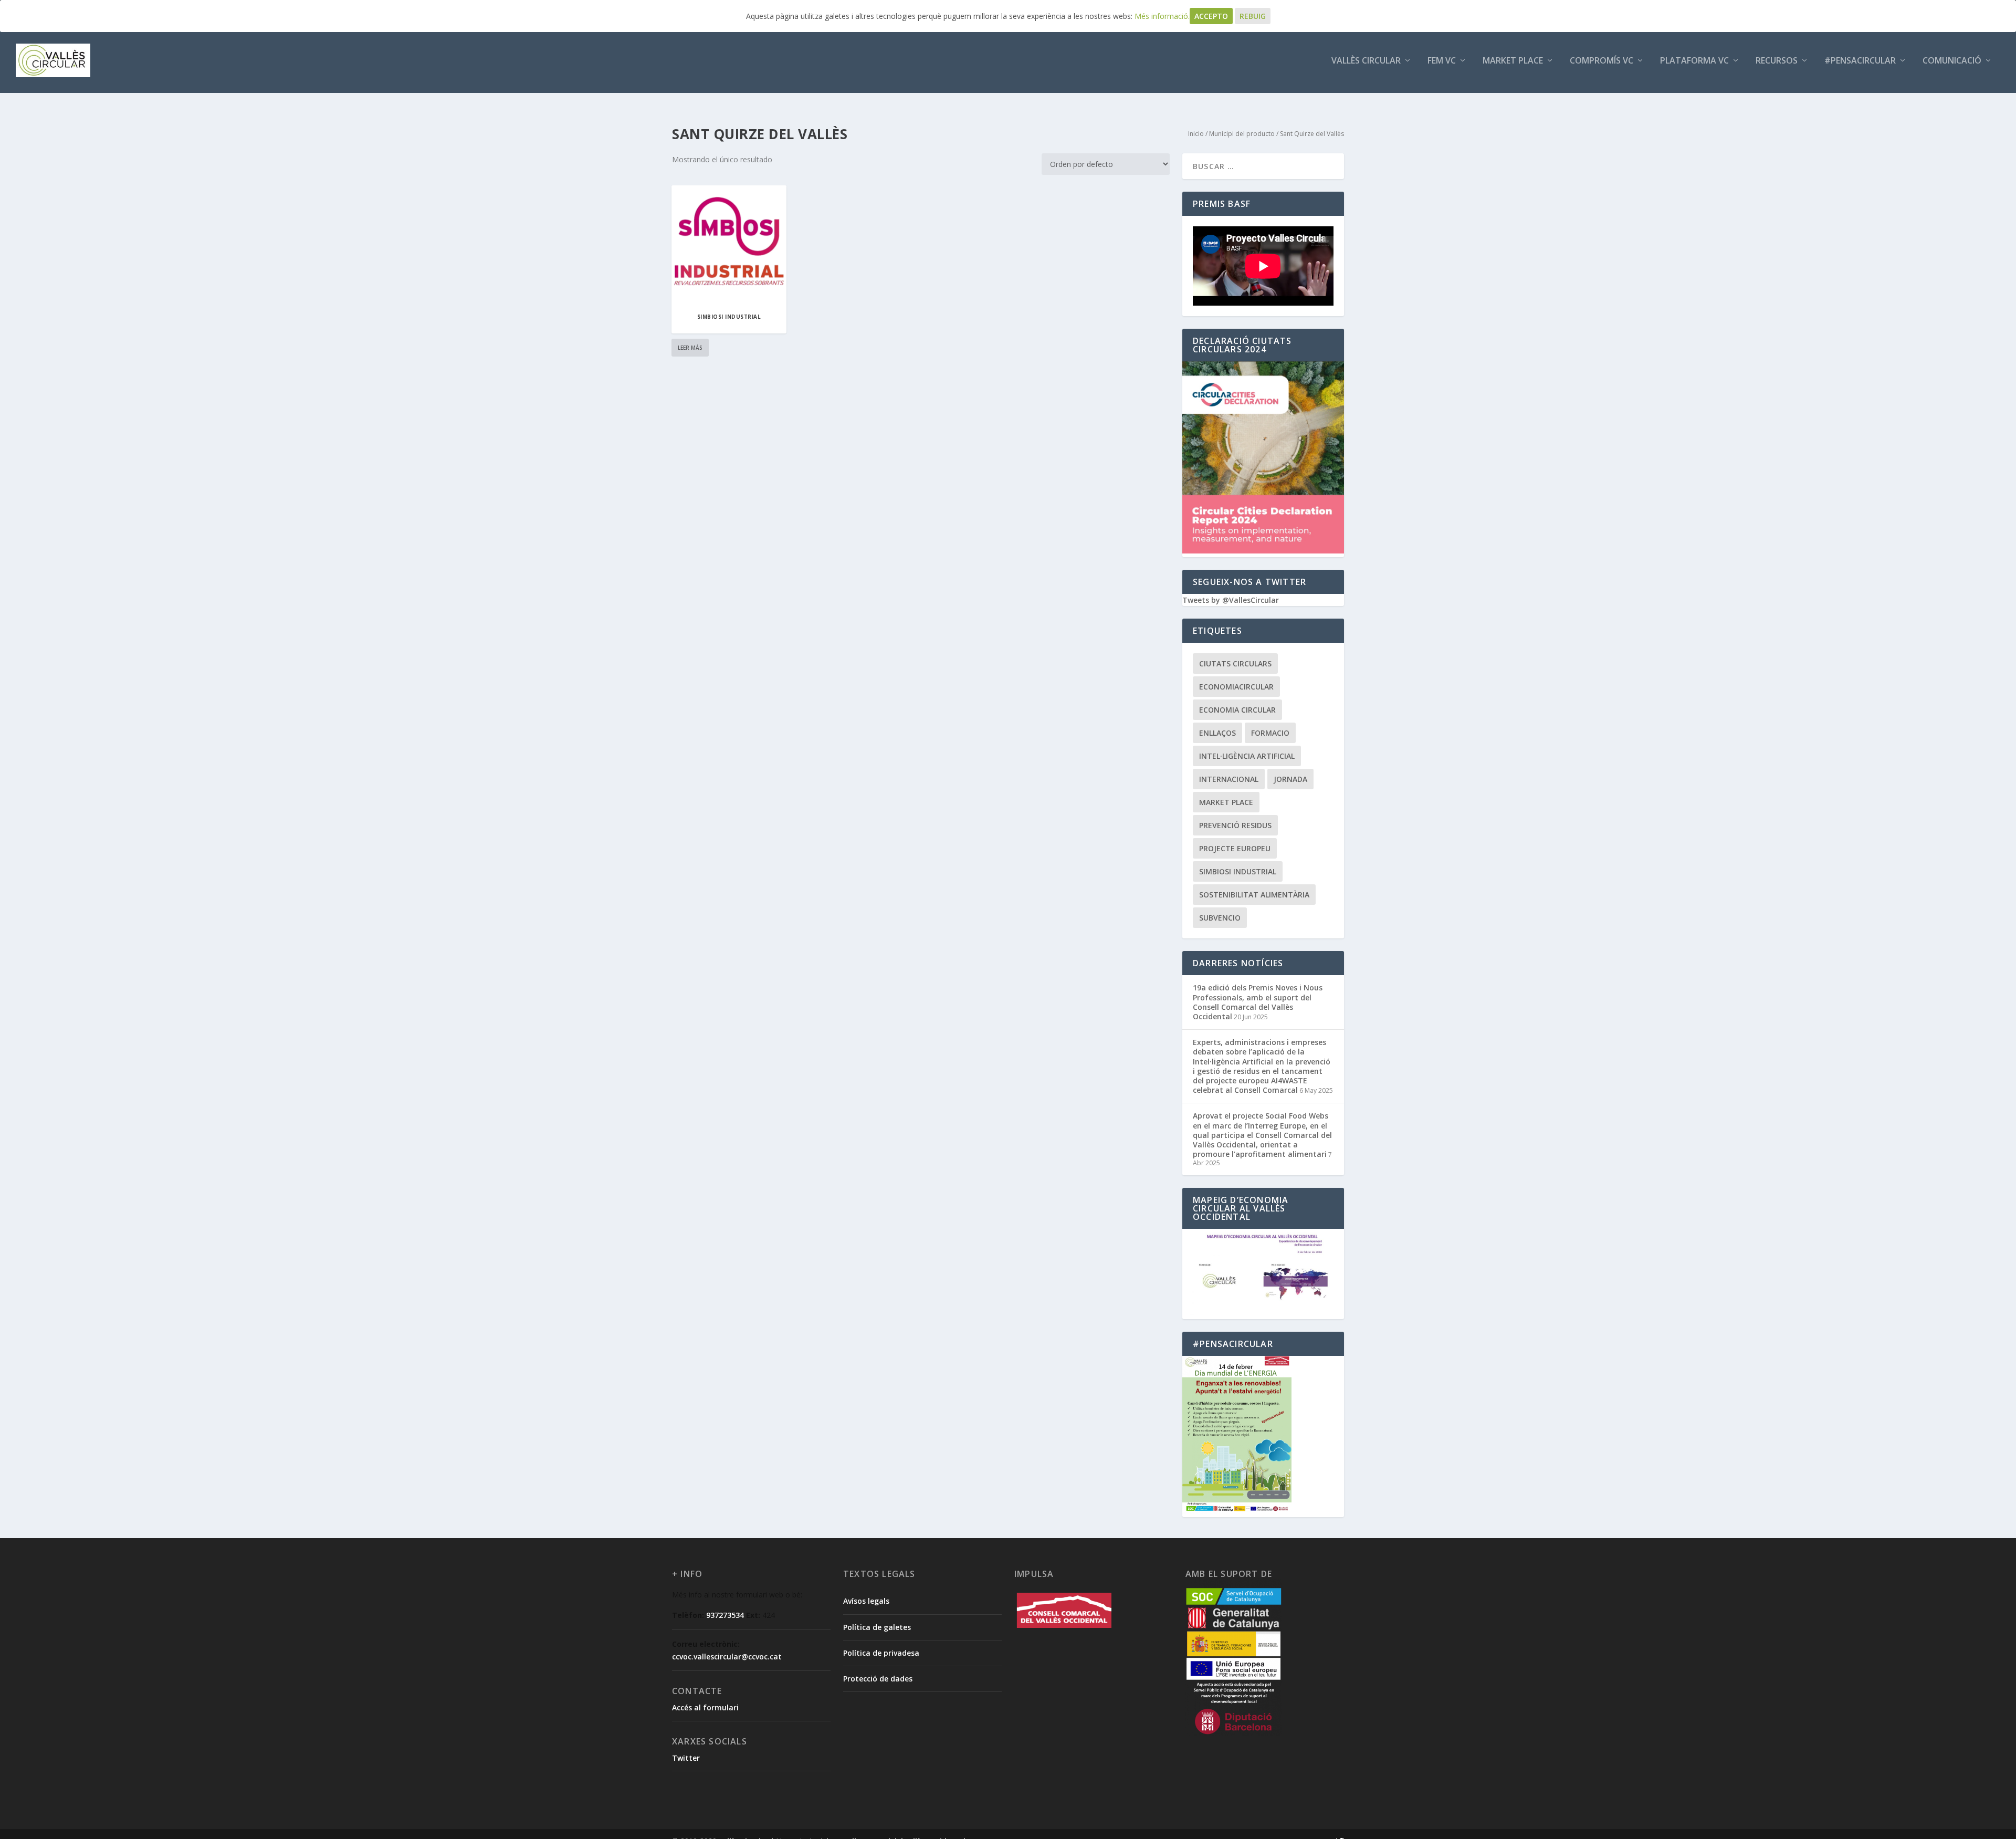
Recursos (1777, 61)
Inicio (1196, 134)
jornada (1290, 779)
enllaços (1217, 733)
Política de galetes (877, 1627)
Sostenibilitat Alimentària (1254, 895)
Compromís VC (1602, 61)
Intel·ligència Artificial (1247, 756)
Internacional (1229, 779)
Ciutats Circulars (1235, 663)
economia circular (1237, 710)
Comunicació (1952, 61)
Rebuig (1253, 16)
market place (1226, 802)
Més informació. (1162, 16)
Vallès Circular (1366, 61)
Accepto (1211, 16)
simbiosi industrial (1238, 871)
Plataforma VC (1694, 61)
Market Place (1513, 61)
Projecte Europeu (1235, 848)
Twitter (686, 1758)
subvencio (1220, 918)
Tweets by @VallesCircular (1231, 600)
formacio (1270, 733)
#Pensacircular (1860, 61)
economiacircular (1236, 687)
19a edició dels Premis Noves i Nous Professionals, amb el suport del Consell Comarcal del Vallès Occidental (1258, 1002)
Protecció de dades (878, 1679)
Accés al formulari (705, 1707)
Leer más (690, 348)
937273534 (725, 1615)
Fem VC (1442, 61)
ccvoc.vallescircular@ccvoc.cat (727, 1657)
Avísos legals (866, 1601)
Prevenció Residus (1235, 825)
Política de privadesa (881, 1653)
